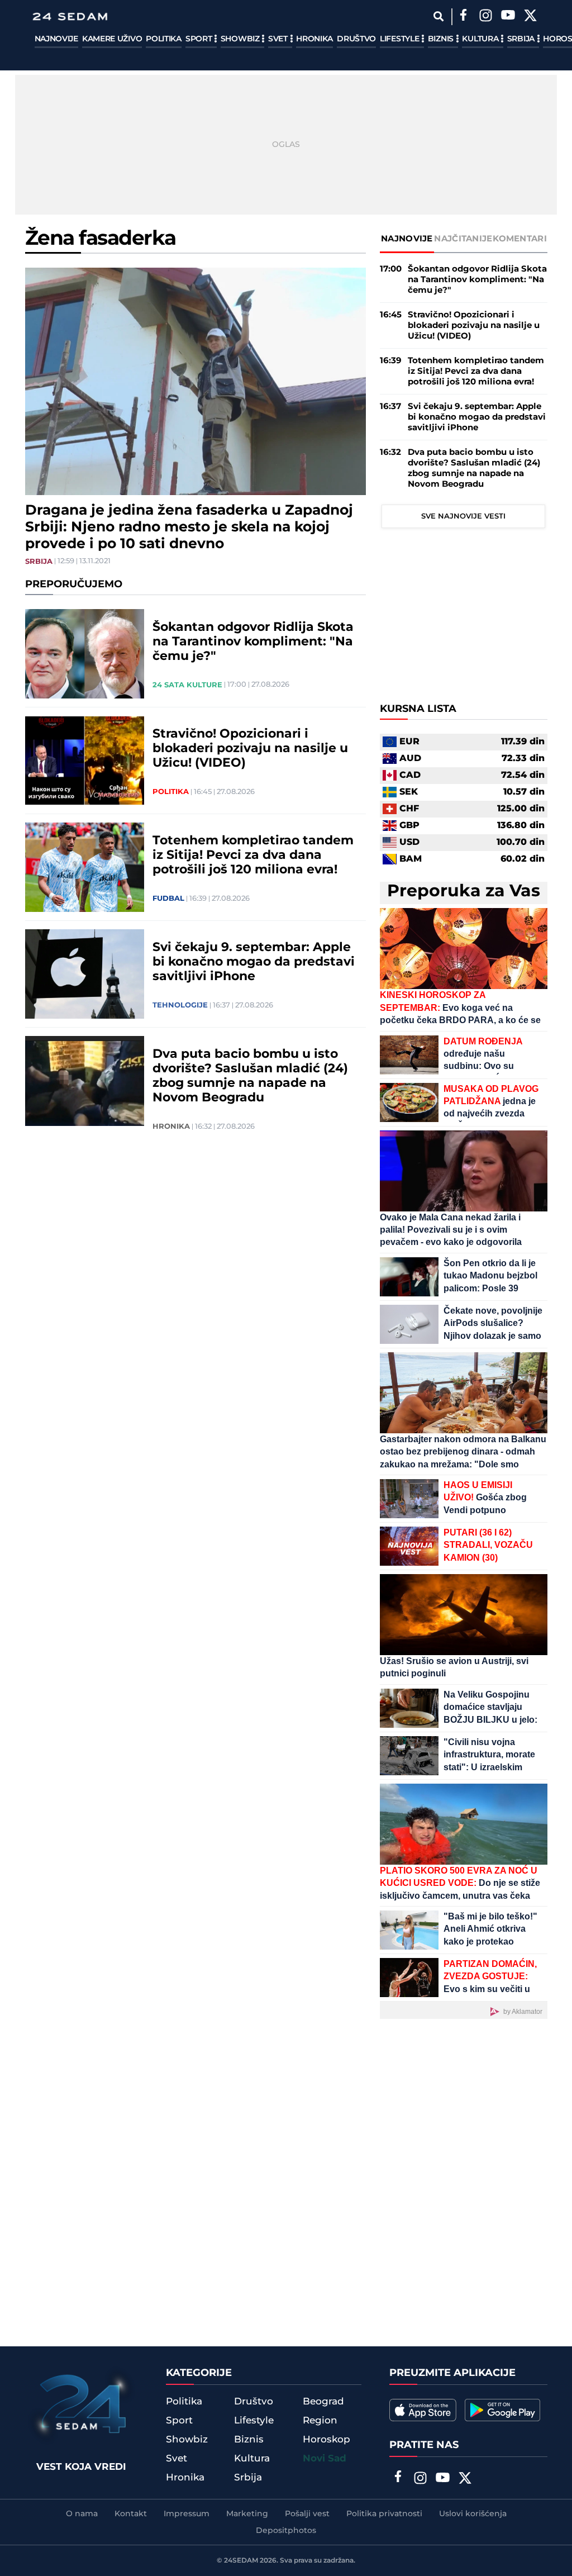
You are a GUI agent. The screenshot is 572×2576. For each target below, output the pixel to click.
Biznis (442, 39)
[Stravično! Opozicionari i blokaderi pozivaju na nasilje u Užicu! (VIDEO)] (85, 761)
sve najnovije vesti (463, 516)
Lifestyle (401, 39)
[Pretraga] (439, 16)
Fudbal (168, 899)
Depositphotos (286, 2531)
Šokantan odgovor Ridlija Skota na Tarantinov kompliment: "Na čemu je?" (253, 642)
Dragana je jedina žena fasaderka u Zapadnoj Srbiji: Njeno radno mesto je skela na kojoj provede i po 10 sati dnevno (189, 527)
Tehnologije (180, 1005)
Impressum (187, 2514)
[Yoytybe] (508, 17)
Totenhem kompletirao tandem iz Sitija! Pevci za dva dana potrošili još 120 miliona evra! (253, 856)
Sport (200, 39)
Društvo (356, 39)
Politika (164, 39)
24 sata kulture (187, 685)
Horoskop (326, 2440)
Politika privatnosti (384, 2514)
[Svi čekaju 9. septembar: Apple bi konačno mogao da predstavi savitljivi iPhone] (85, 974)
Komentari (520, 239)
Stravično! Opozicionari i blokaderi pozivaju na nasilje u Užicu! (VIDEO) (250, 749)
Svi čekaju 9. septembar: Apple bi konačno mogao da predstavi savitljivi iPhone (254, 962)
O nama (82, 2514)
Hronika (314, 39)
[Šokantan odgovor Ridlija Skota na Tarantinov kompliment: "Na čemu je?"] (85, 654)
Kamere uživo (112, 39)
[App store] (423, 2410)
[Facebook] (464, 17)
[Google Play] (502, 2410)
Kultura (481, 39)
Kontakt (131, 2514)
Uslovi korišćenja (473, 2514)
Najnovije (56, 39)
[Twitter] (531, 17)
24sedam (241, 2561)
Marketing (247, 2514)
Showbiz (241, 39)
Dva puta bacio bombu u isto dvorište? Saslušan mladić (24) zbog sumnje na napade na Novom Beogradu (250, 1076)
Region (320, 2421)
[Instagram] (486, 17)
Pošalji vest (307, 2514)
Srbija (522, 39)
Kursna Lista (418, 709)
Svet (279, 39)
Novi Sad (325, 2459)
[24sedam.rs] (70, 16)
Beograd (323, 2402)
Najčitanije (463, 239)
